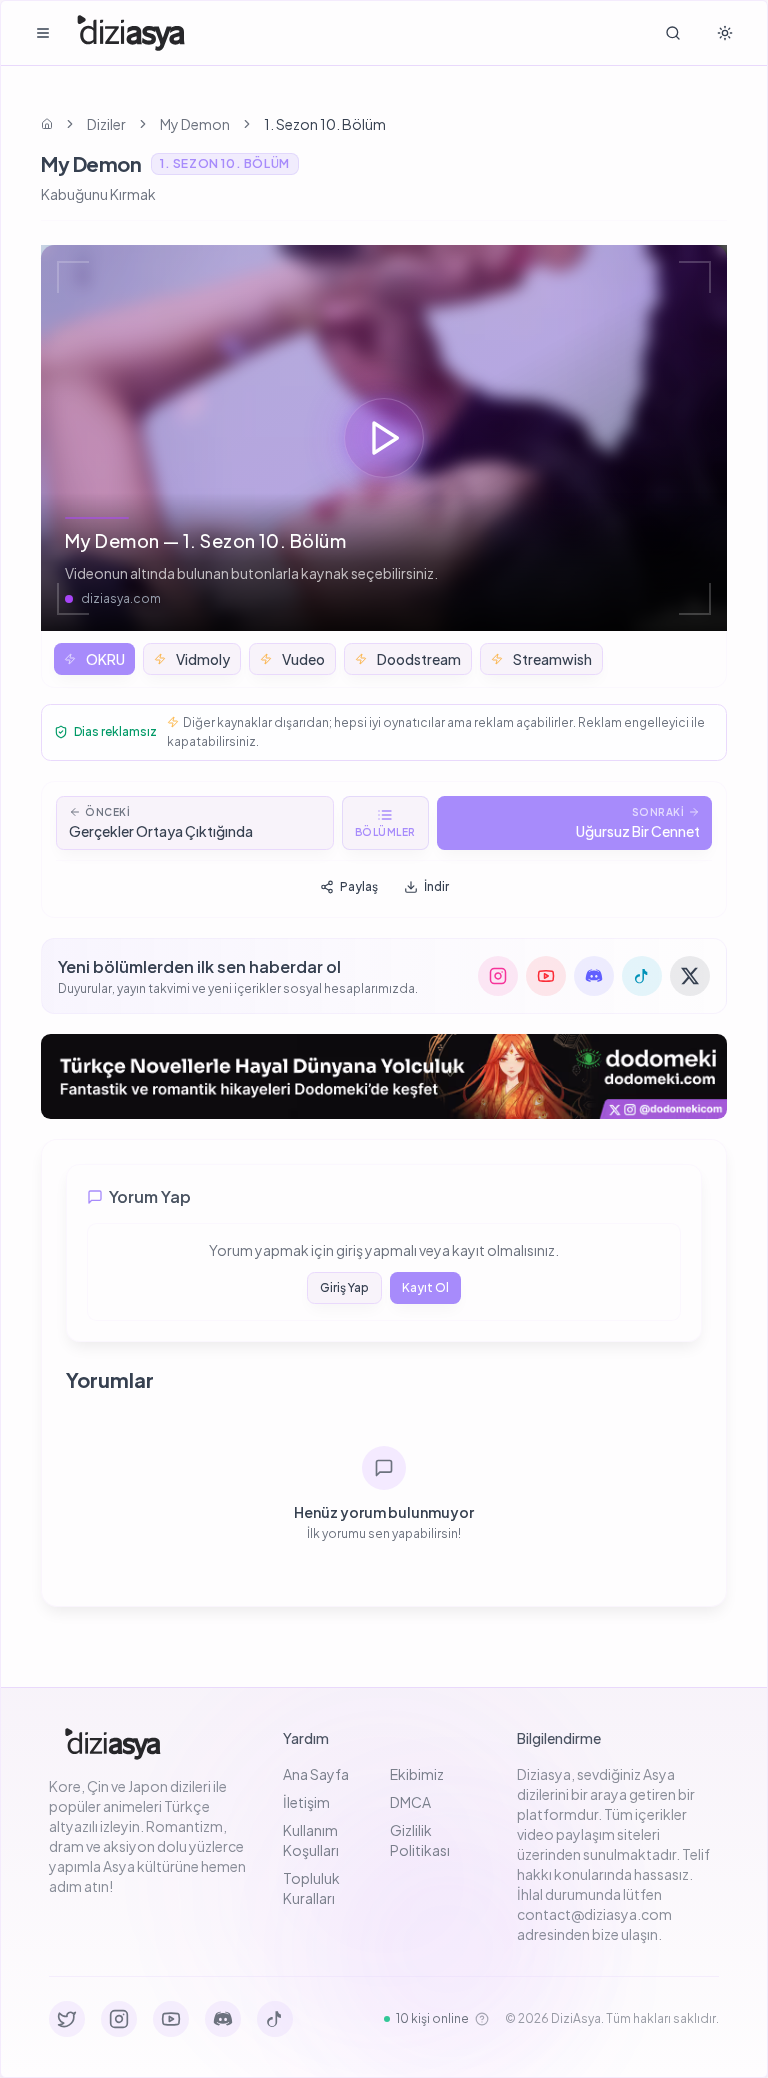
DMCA (410, 1802)
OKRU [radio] (105, 659)
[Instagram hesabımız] (498, 976)
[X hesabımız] (690, 976)
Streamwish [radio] (552, 659)
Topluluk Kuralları (311, 1888)
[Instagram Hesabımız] (119, 2019)
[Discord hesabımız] (594, 976)
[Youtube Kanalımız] (171, 2019)
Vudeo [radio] (303, 659)
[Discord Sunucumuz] (223, 2019)
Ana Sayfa (316, 1774)
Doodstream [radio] (419, 659)
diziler (106, 124)
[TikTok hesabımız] (642, 976)
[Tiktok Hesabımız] (275, 2019)
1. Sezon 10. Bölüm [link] (325, 124)
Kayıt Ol (425, 1287)
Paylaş (359, 886)
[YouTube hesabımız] (546, 976)
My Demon (195, 124)
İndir (436, 886)
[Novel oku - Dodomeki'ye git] (384, 1076)
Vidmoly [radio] (203, 659)
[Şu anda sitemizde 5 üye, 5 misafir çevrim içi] (482, 2019)
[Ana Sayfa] (131, 33)
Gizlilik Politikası (420, 1840)
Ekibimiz (417, 1774)
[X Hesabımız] (67, 2019)
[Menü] (43, 33)
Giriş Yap (344, 1287)
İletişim (306, 1802)
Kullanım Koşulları (311, 1840)
